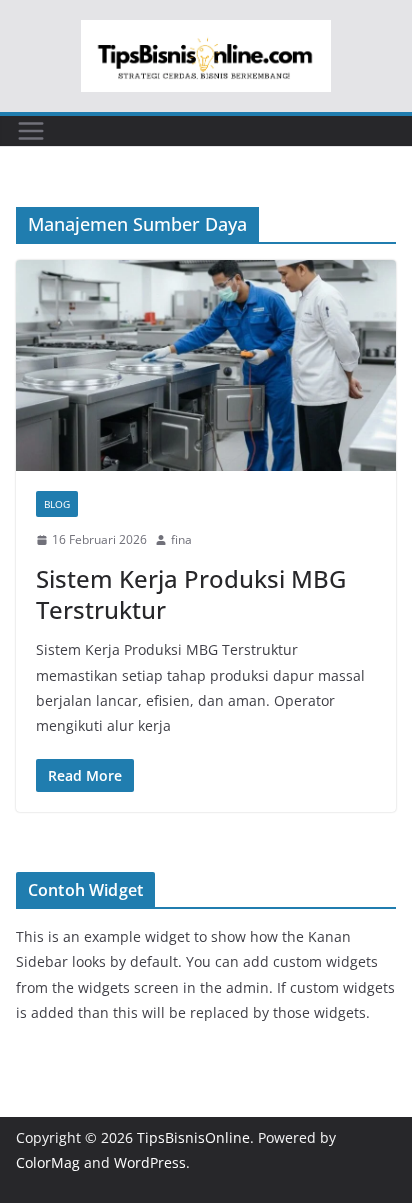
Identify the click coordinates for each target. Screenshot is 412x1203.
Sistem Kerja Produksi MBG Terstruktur (191, 594)
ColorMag (48, 1162)
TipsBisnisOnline (193, 1137)
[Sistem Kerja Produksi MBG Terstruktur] (206, 365)
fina (181, 539)
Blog (57, 504)
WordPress (150, 1162)
